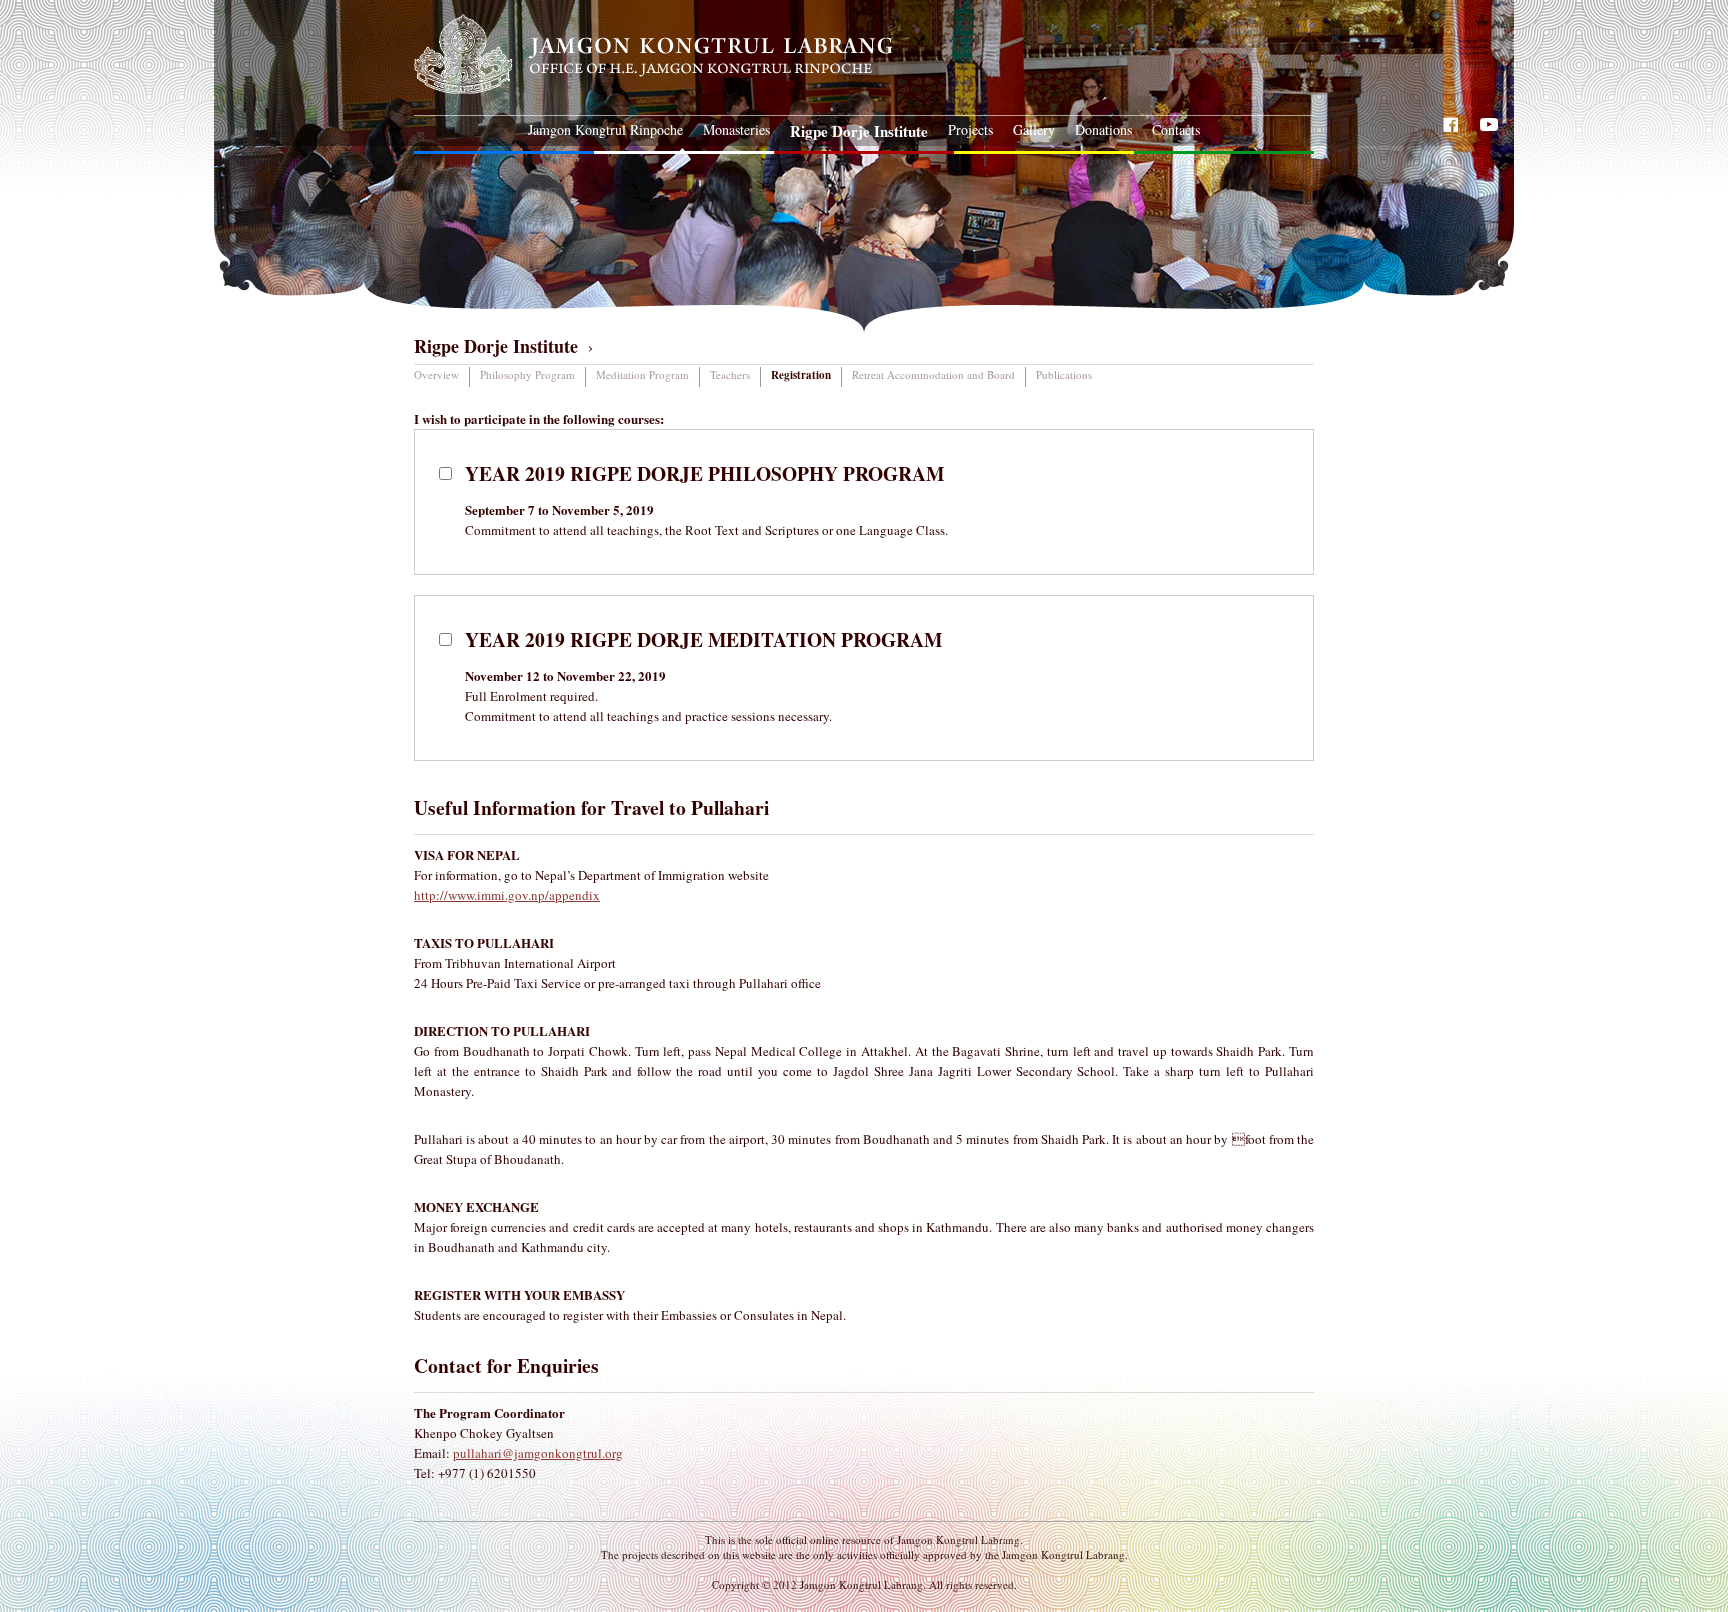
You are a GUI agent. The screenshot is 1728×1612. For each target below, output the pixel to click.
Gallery (1034, 129)
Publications (1064, 374)
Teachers (730, 374)
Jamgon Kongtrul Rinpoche (605, 129)
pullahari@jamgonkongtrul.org (538, 1453)
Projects (970, 129)
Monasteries (736, 129)
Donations (1103, 129)
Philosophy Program (527, 374)
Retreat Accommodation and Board (933, 374)
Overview (436, 374)
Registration (801, 375)
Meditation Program (642, 374)
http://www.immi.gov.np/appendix (507, 895)
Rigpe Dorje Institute (859, 131)
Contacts (1176, 129)
